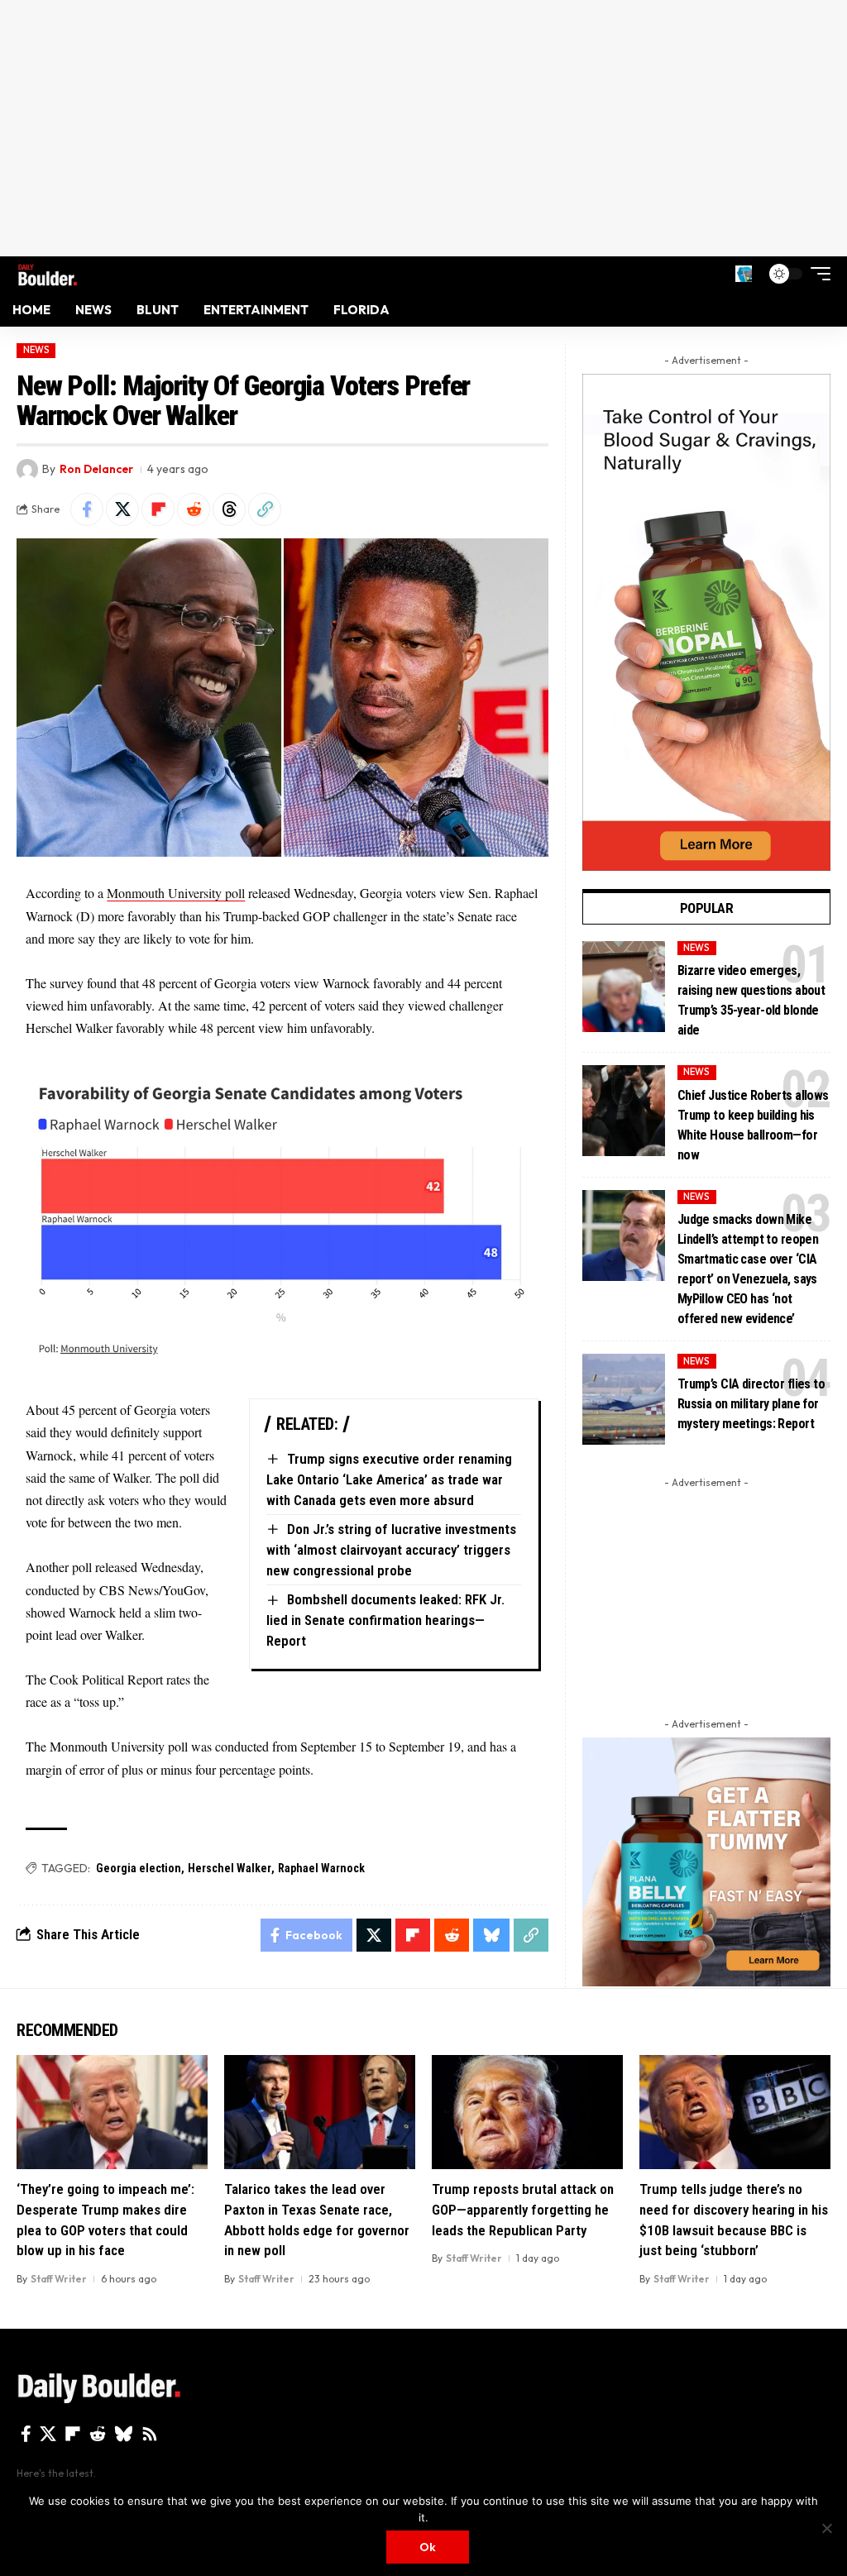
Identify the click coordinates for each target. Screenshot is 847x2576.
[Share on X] (122, 509)
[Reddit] (98, 2434)
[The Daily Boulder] (48, 273)
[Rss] (150, 2434)
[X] (48, 2434)
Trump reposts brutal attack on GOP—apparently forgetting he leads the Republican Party (523, 2209)
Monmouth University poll (176, 893)
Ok (428, 2547)
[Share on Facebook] (87, 509)
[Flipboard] (73, 2434)
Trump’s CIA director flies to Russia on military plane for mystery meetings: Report (751, 1404)
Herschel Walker (230, 1868)
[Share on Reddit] (194, 509)
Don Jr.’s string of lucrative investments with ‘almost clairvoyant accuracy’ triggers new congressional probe (391, 1549)
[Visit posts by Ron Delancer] (27, 470)
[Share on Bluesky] (491, 1935)
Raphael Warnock (321, 1868)
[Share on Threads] (229, 509)
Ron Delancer (96, 469)
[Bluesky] (124, 2434)
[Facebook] (26, 2434)
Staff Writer (59, 2279)
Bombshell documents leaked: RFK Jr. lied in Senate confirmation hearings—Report (385, 1620)
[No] (826, 2528)
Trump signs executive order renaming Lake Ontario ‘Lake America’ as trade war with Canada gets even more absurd (389, 1479)
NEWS (36, 350)
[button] (744, 274)
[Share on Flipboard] (158, 509)
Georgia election (139, 1868)
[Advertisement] (423, 128)
